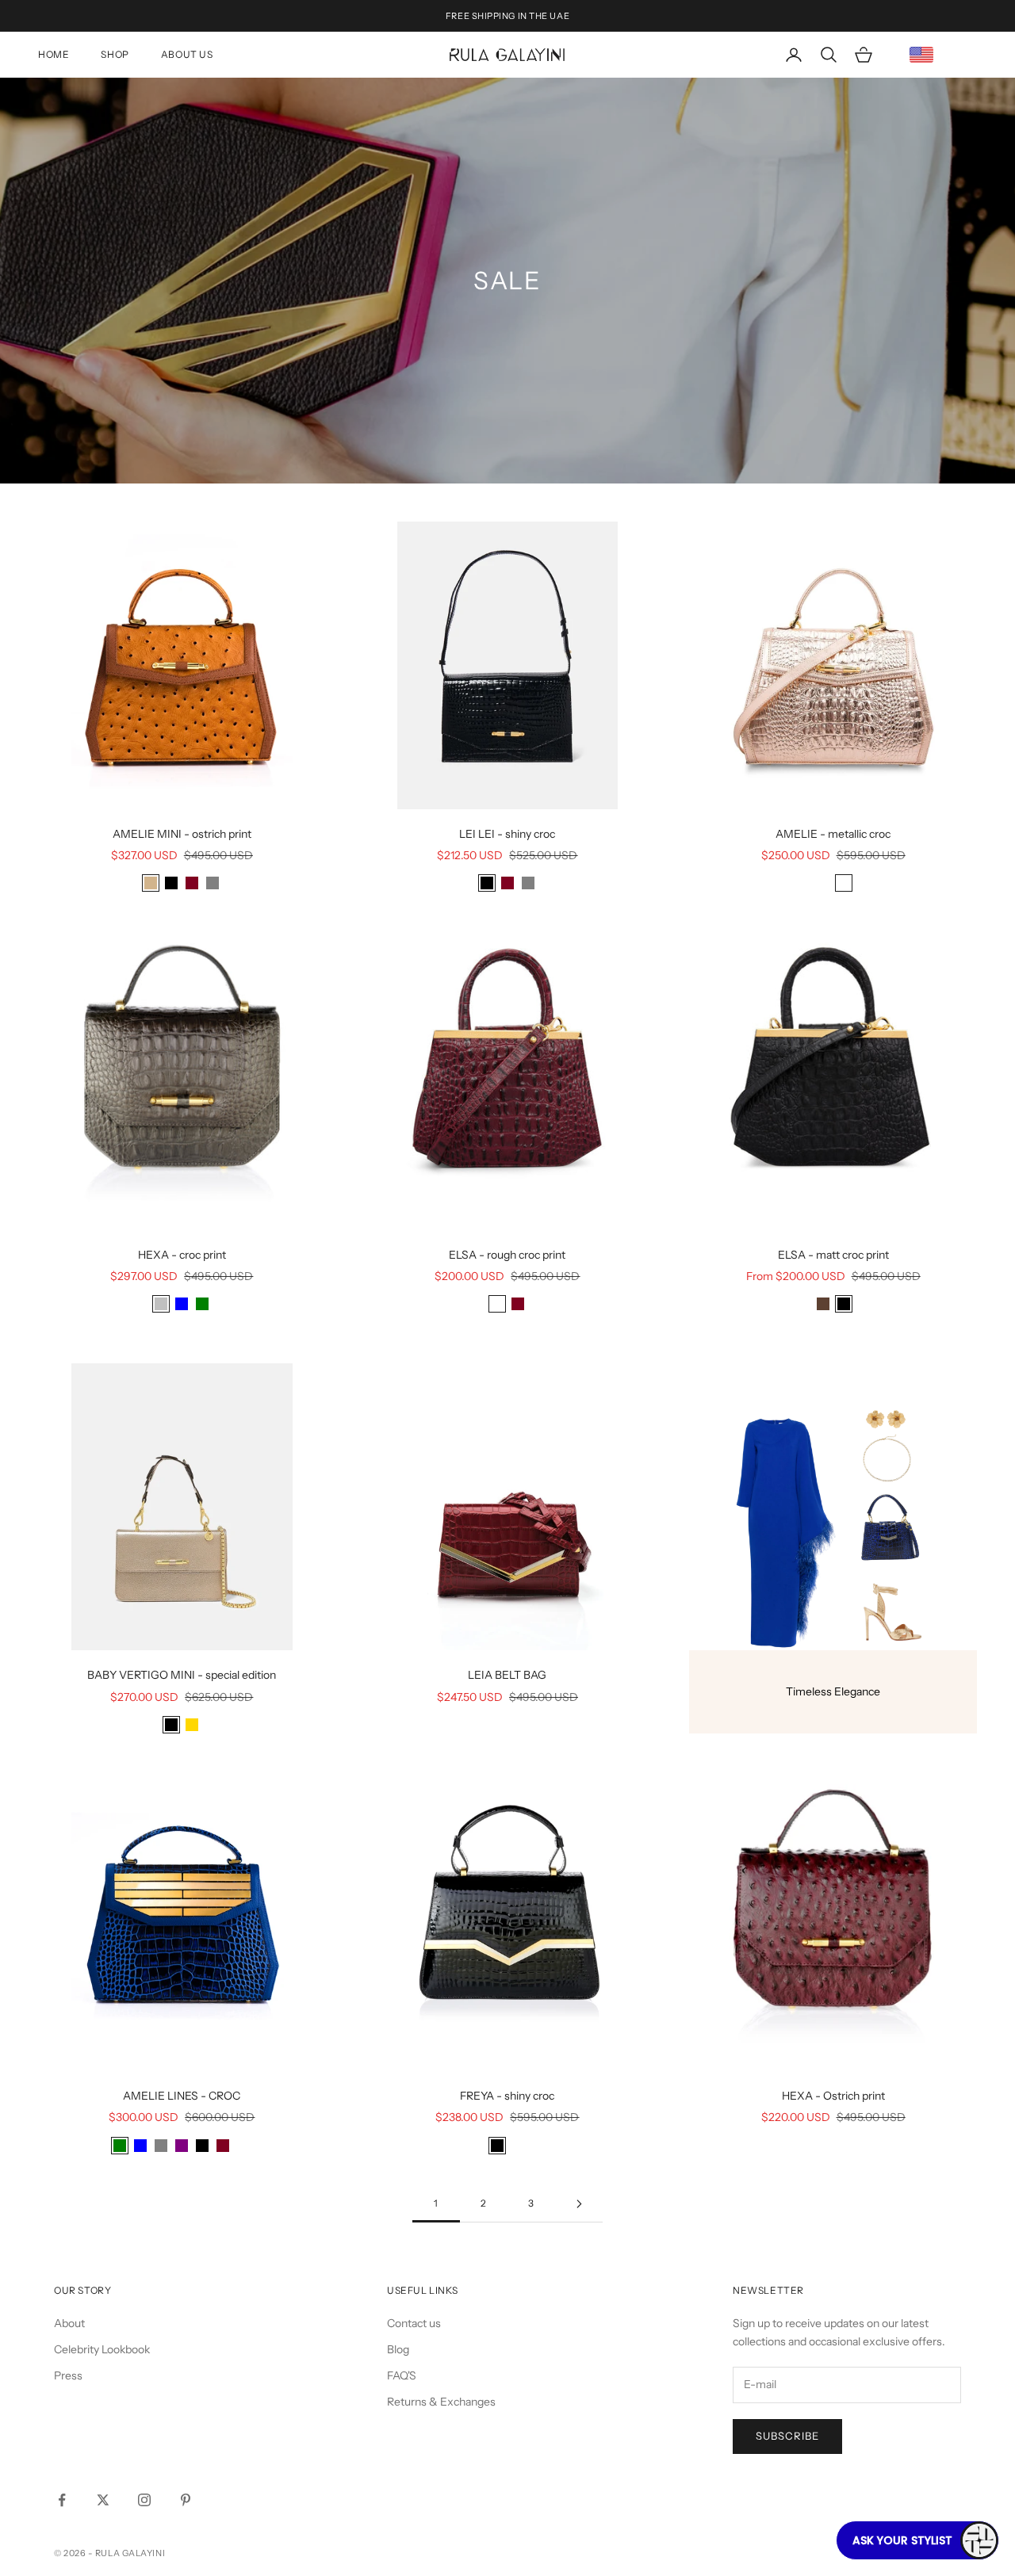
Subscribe (787, 2436)
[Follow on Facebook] (62, 2500)
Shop (115, 54)
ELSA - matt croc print (833, 1255)
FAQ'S (402, 2375)
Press (68, 2375)
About (69, 2323)
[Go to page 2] (579, 2204)
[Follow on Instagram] (144, 2500)
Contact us (414, 2323)
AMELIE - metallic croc (833, 834)
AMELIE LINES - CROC (182, 2096)
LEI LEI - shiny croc (507, 834)
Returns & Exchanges (441, 2402)
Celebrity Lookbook (102, 2349)
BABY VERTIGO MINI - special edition (182, 1675)
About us (187, 54)
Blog (398, 2349)
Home (54, 54)
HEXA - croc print (182, 1255)
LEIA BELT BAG (507, 1675)
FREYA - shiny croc (507, 2096)
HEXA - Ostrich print (833, 2096)
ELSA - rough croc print (507, 1255)
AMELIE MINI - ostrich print (182, 834)
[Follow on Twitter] (103, 2500)
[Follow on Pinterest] (186, 2500)
